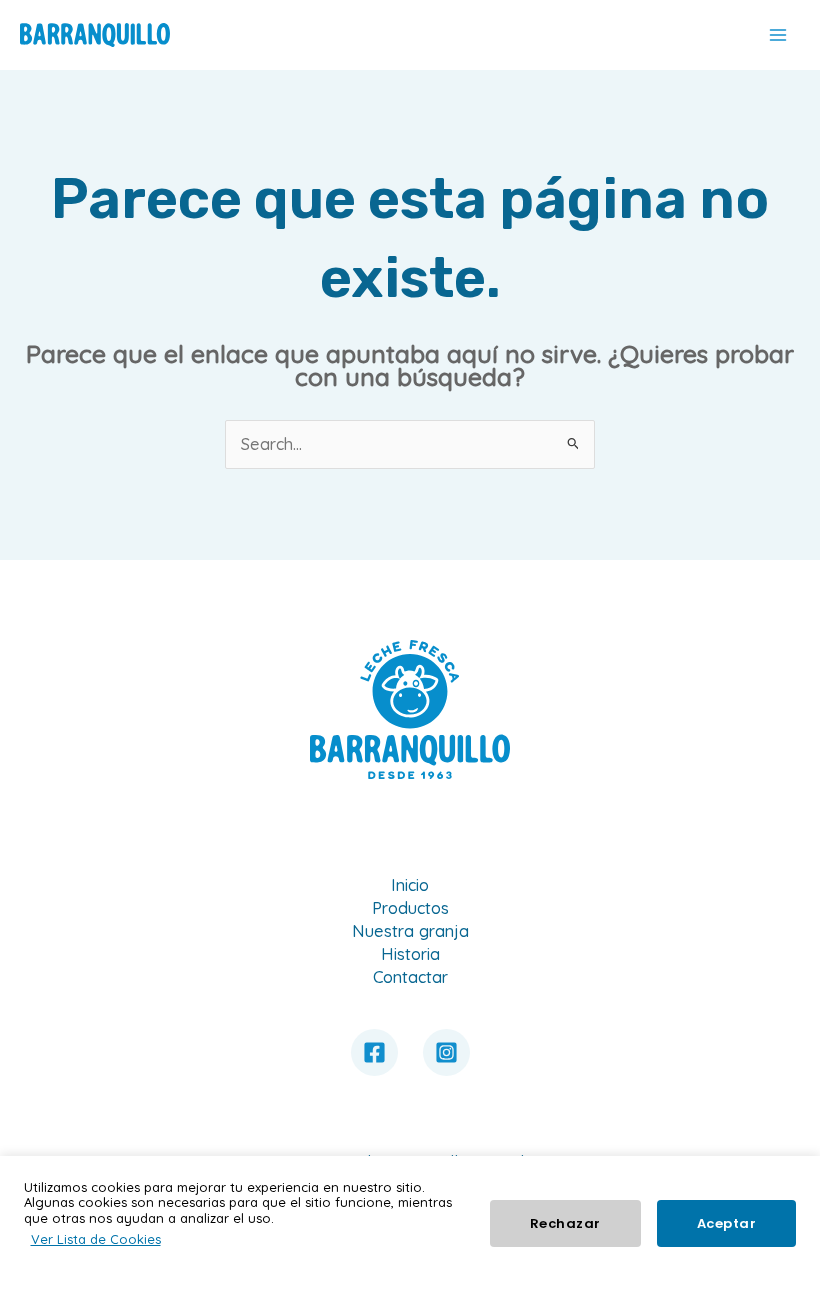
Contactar (410, 977)
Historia (410, 954)
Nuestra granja (410, 931)
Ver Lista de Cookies (96, 1239)
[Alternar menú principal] (777, 35)
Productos (410, 908)
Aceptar (727, 1223)
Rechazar (565, 1223)
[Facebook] (374, 1052)
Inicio (410, 885)
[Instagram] (446, 1052)
